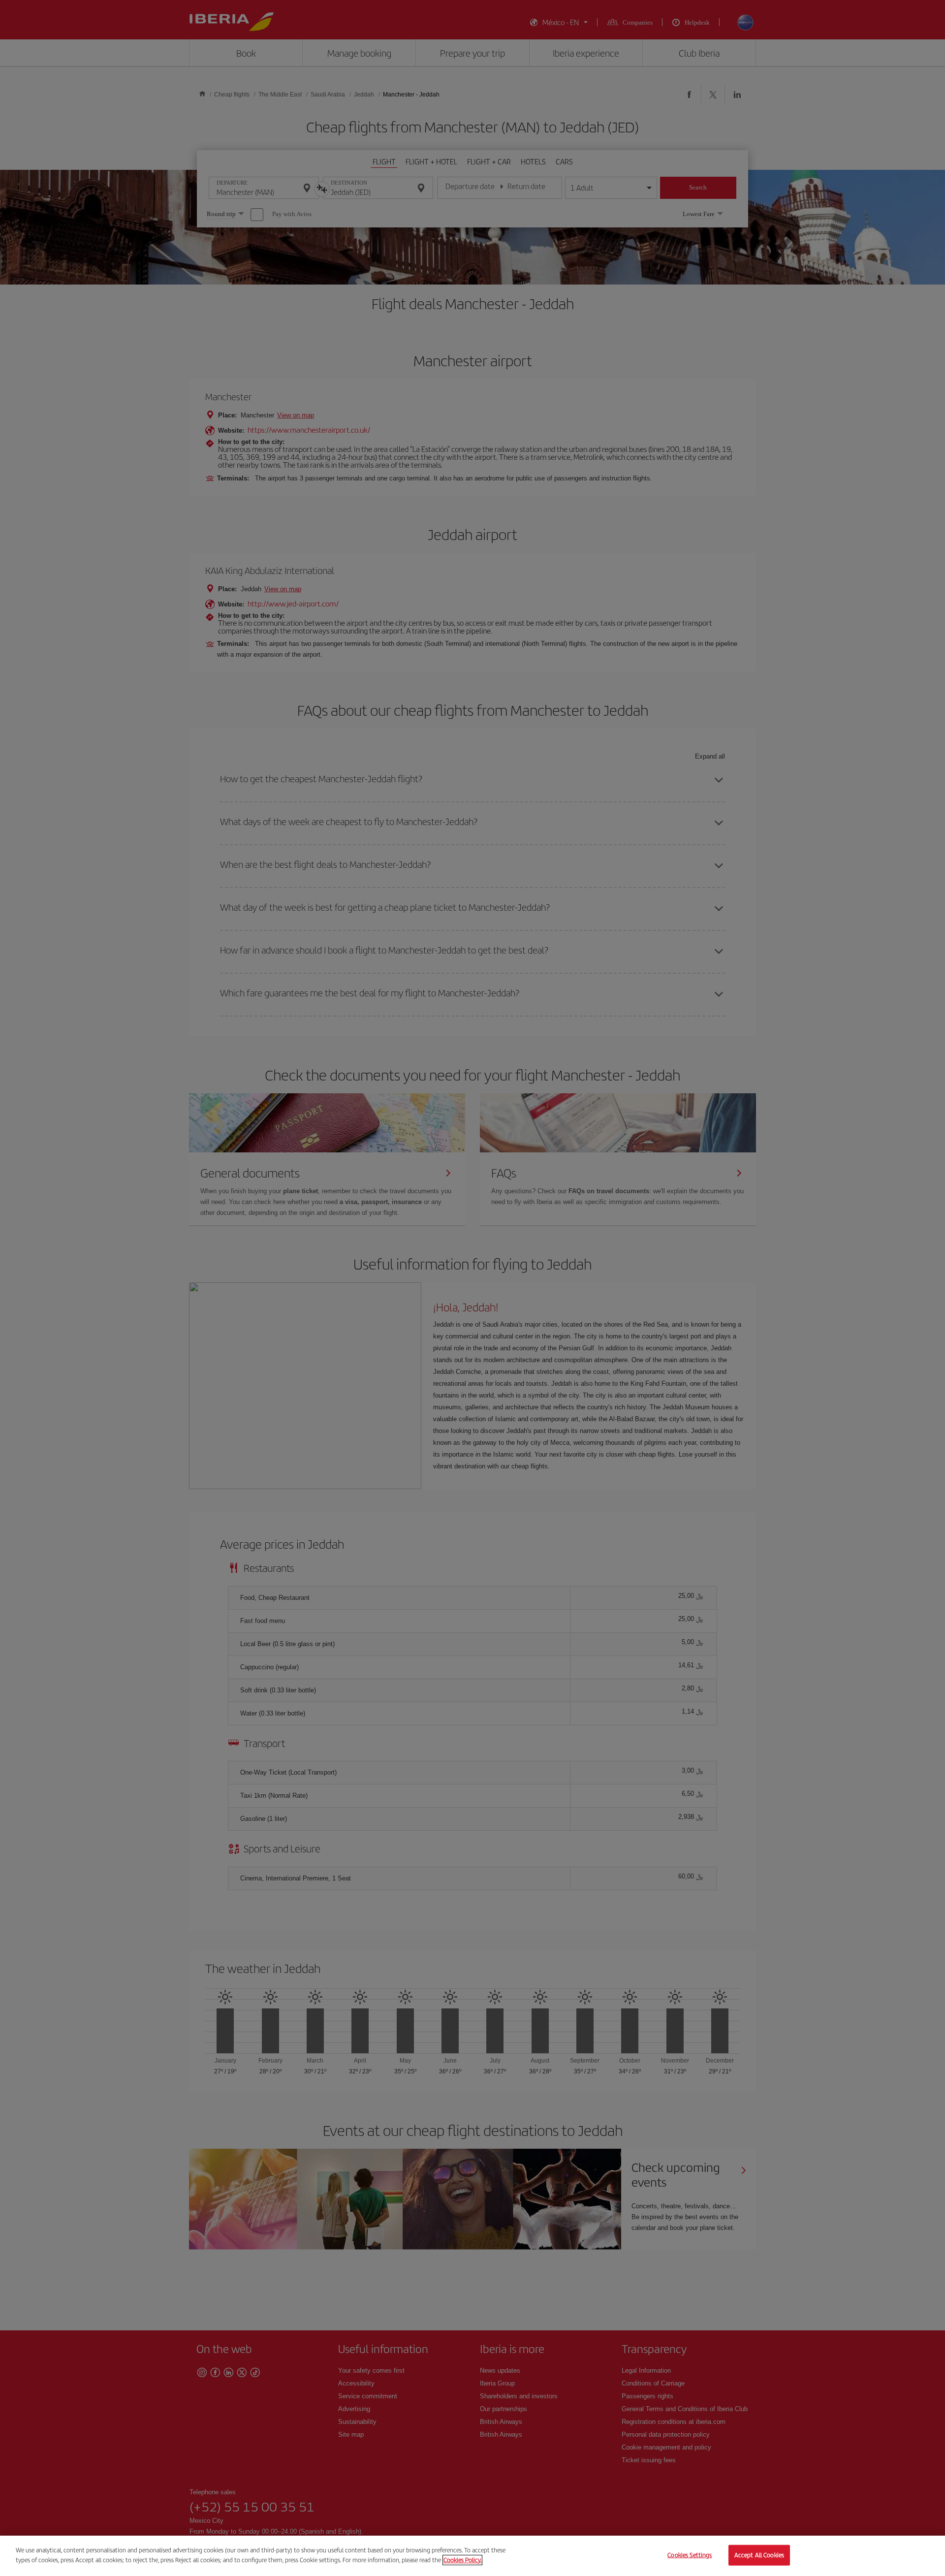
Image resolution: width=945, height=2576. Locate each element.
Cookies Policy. (462, 2560)
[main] (472, 2556)
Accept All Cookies (759, 2555)
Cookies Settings (690, 2555)
